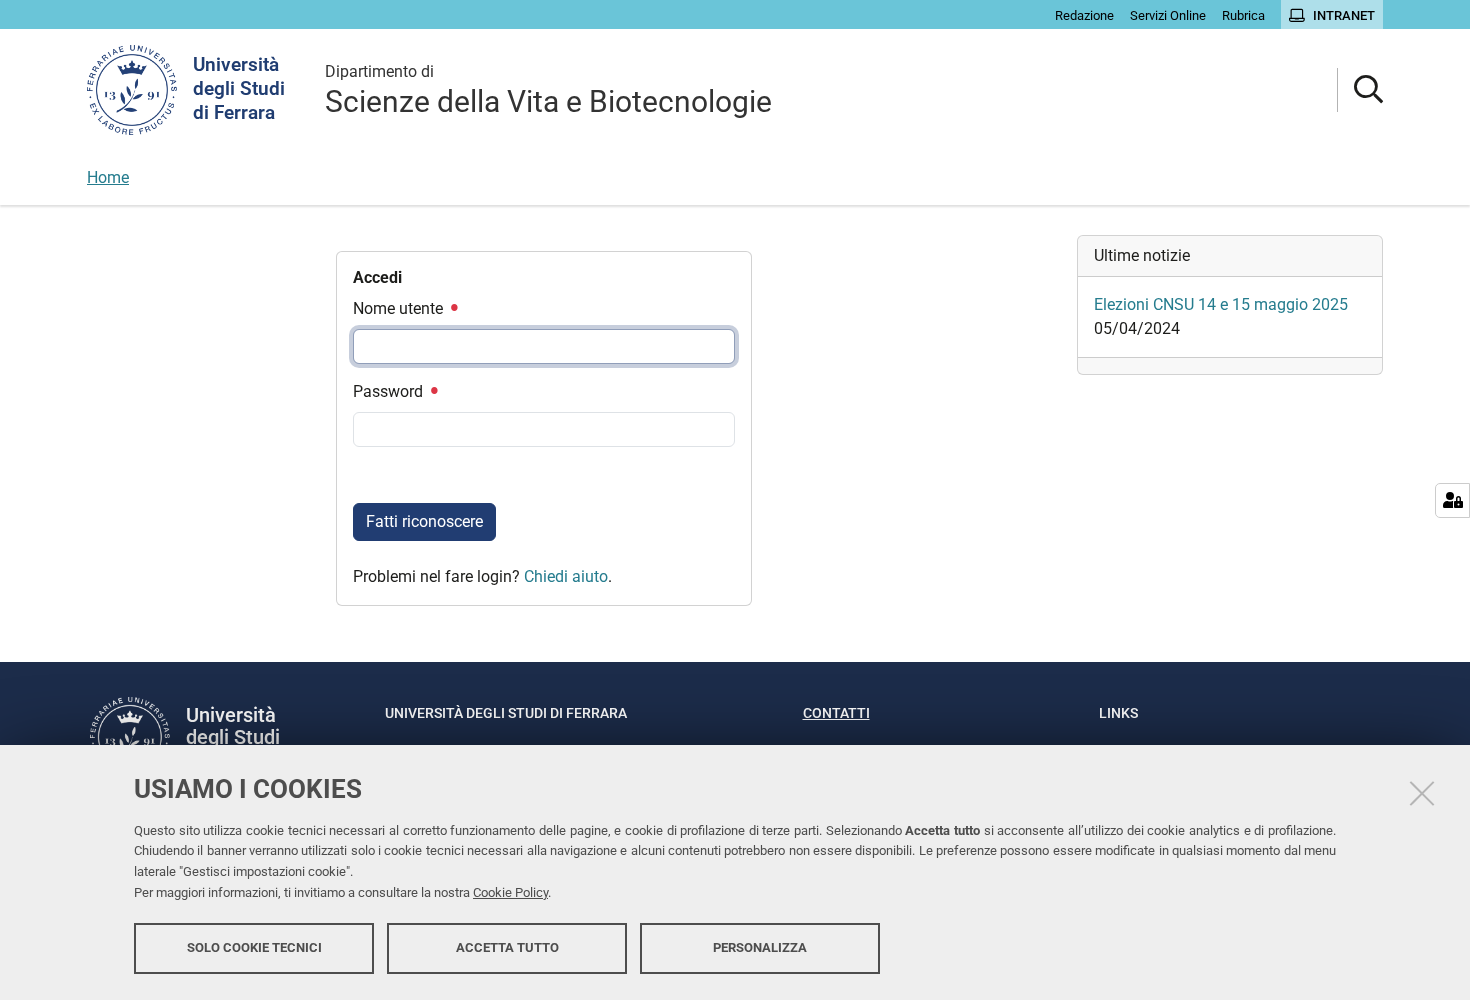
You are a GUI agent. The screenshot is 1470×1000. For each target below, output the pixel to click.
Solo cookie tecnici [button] (254, 947)
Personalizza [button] (760, 947)
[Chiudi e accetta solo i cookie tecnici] (1422, 793)
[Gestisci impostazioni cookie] (1452, 500)
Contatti (836, 713)
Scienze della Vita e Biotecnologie (548, 90)
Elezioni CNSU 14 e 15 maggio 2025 (1221, 304)
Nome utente (400, 308)
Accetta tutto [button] (507, 947)
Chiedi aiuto (566, 576)
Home (108, 177)
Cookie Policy (510, 892)
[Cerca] (1360, 90)
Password (390, 391)
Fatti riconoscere (424, 521)
